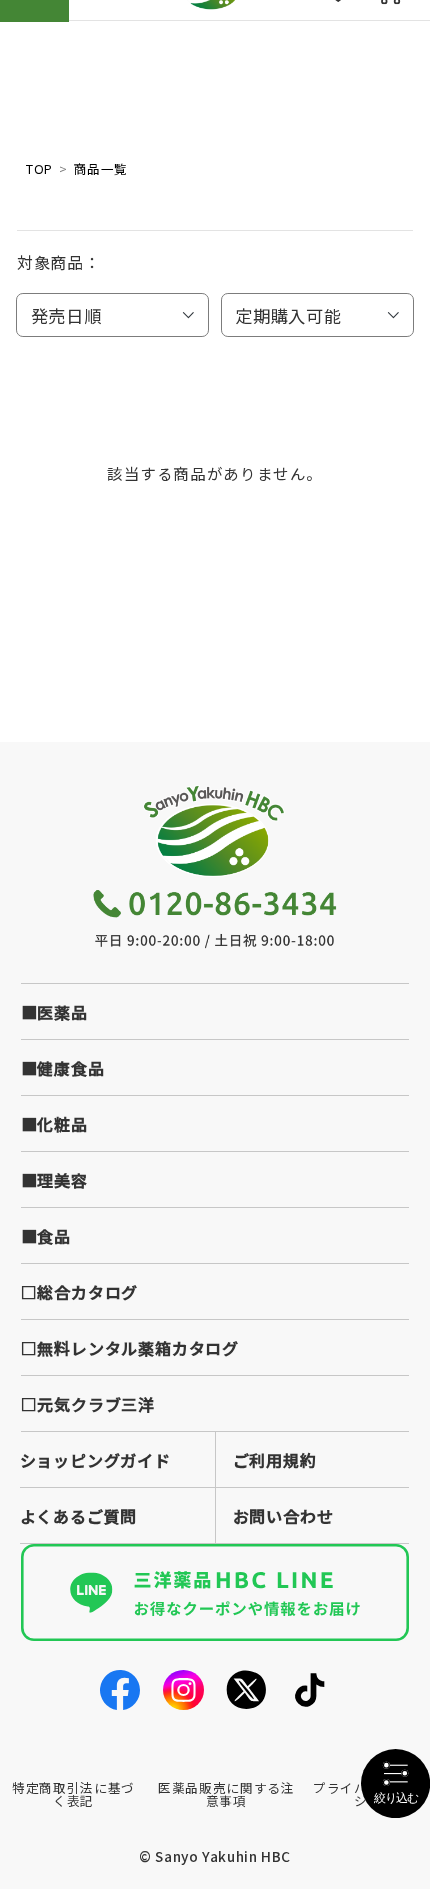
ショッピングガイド (95, 1460)
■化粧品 (54, 1124)
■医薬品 (54, 1012)
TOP (39, 168)
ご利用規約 (275, 1460)
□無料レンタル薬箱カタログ (130, 1348)
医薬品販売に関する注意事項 (226, 1794)
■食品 (46, 1236)
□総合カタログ (80, 1292)
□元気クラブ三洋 (88, 1404)
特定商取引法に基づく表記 (73, 1794)
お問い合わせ (283, 1516)
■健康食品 (63, 1068)
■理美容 (54, 1180)
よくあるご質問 (79, 1516)
